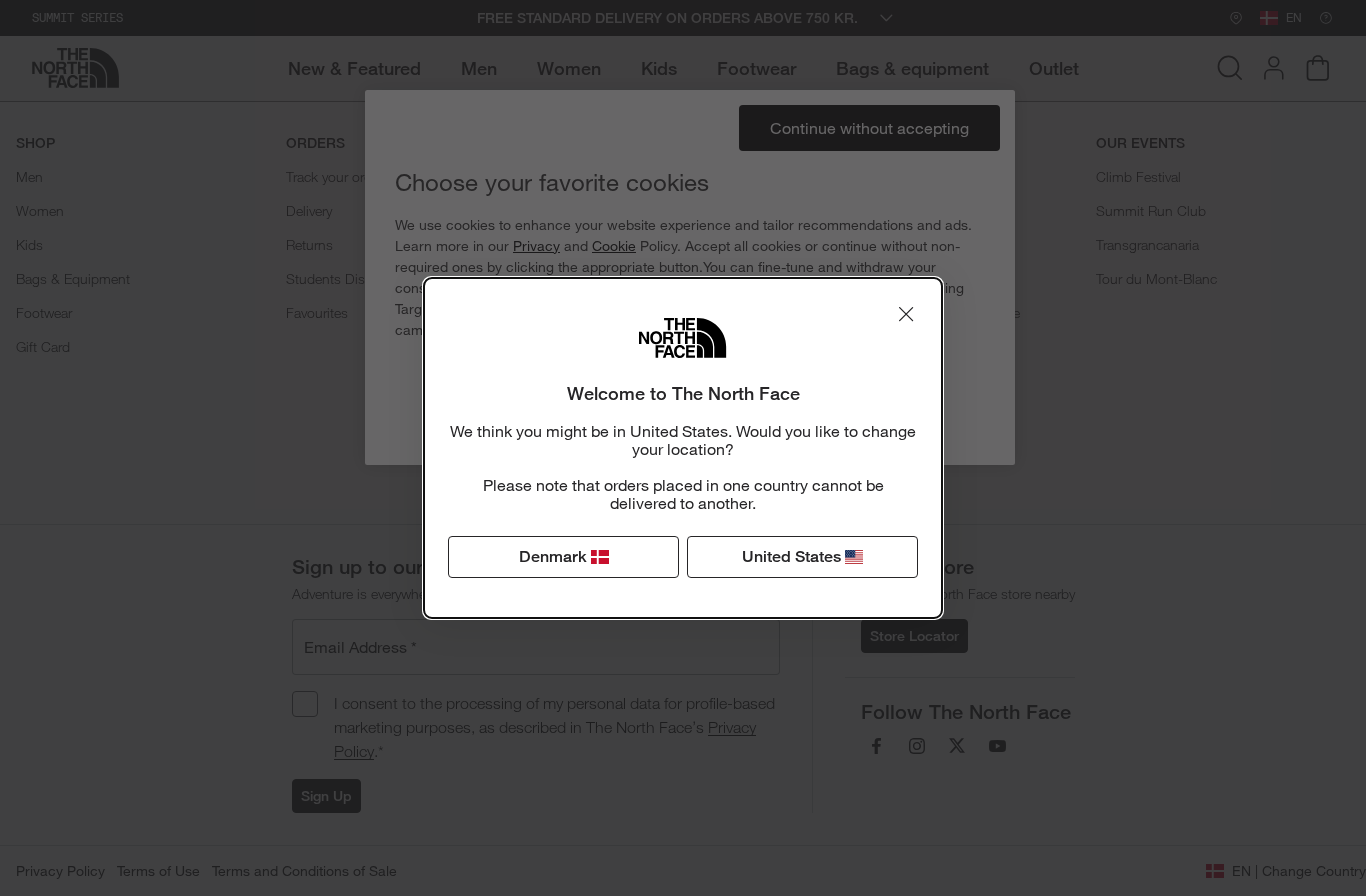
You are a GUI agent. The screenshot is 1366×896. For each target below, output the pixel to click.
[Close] (906, 314)
